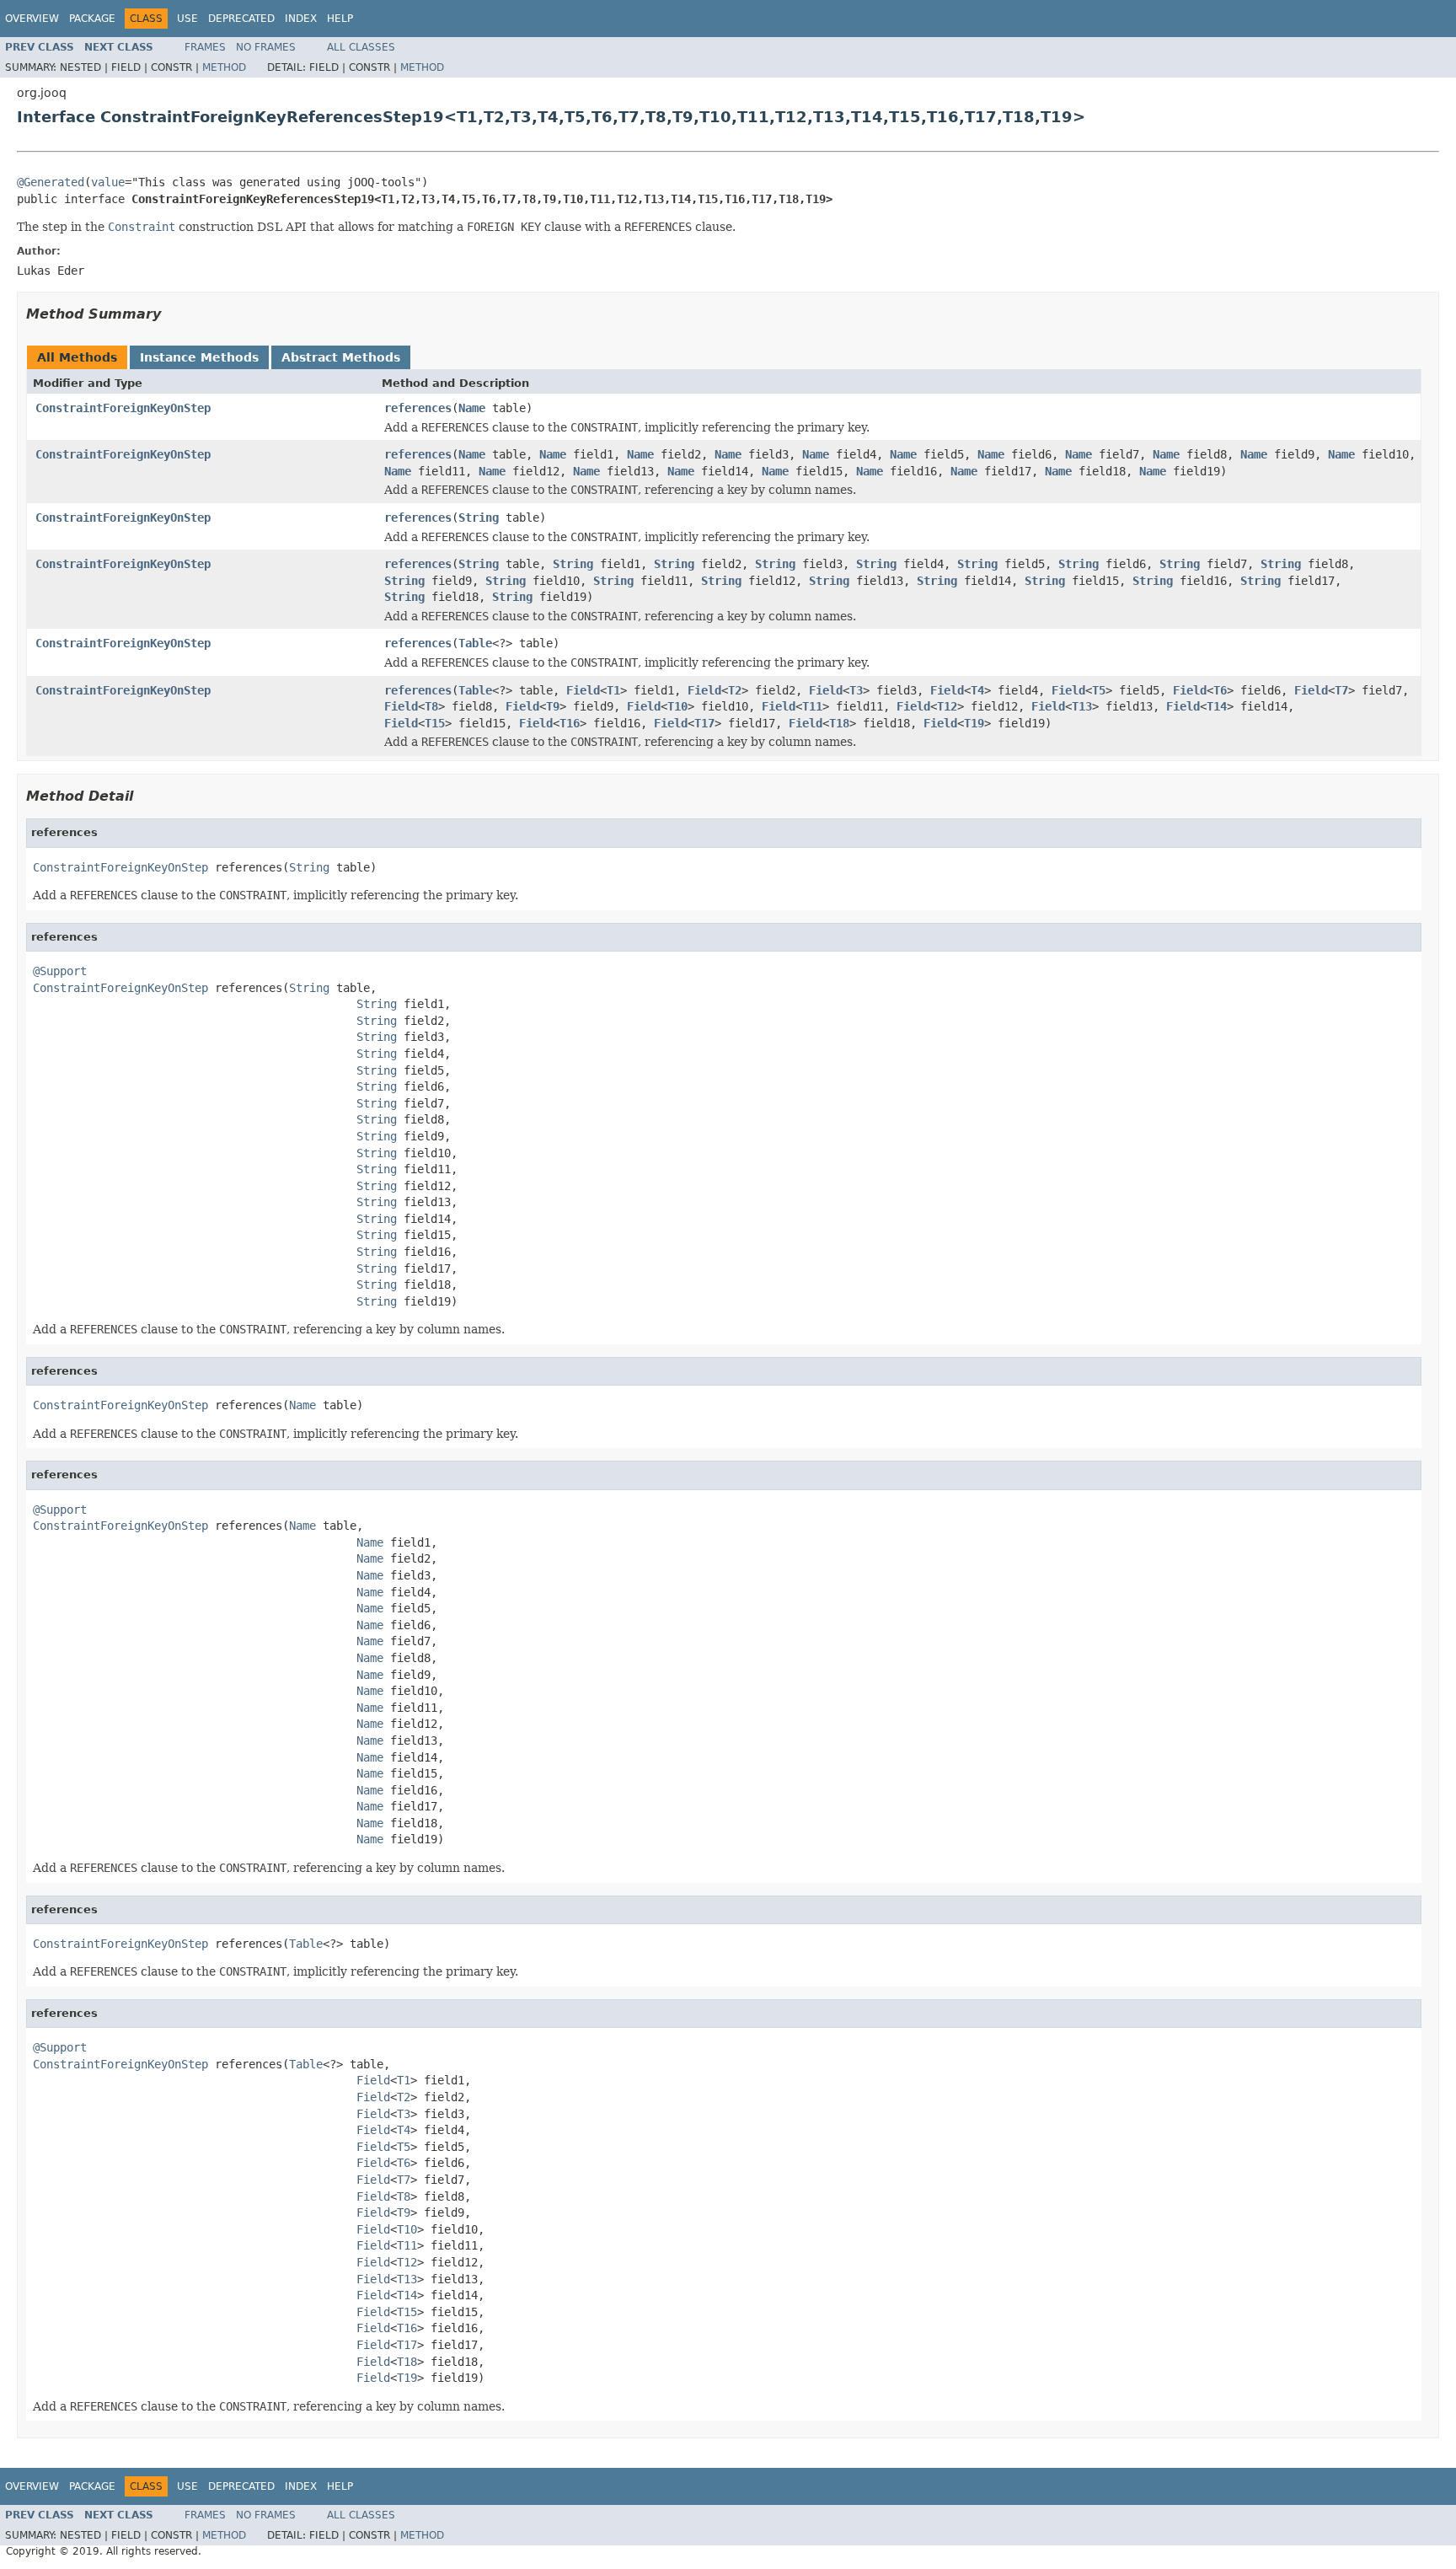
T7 (1341, 690)
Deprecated (241, 19)
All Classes (361, 47)
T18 (839, 723)
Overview (32, 19)
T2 (735, 690)
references (418, 408)
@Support (60, 971)
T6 (1220, 690)
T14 (1217, 706)
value (108, 182)
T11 (812, 706)
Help (340, 19)
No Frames (266, 47)
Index (301, 19)
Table (475, 643)
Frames (205, 47)
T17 (704, 723)
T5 (1099, 690)
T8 (431, 706)
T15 (435, 723)
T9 (553, 706)
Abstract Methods (341, 357)
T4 (977, 690)
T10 (677, 706)
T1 (613, 690)
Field (583, 690)
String (479, 518)
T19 (974, 723)
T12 (947, 706)
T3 (856, 690)
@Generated (51, 182)
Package (92, 19)
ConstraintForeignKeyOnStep (123, 408)
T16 (570, 723)
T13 (1082, 706)
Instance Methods (199, 357)
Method (224, 67)
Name (472, 408)
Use (187, 19)
